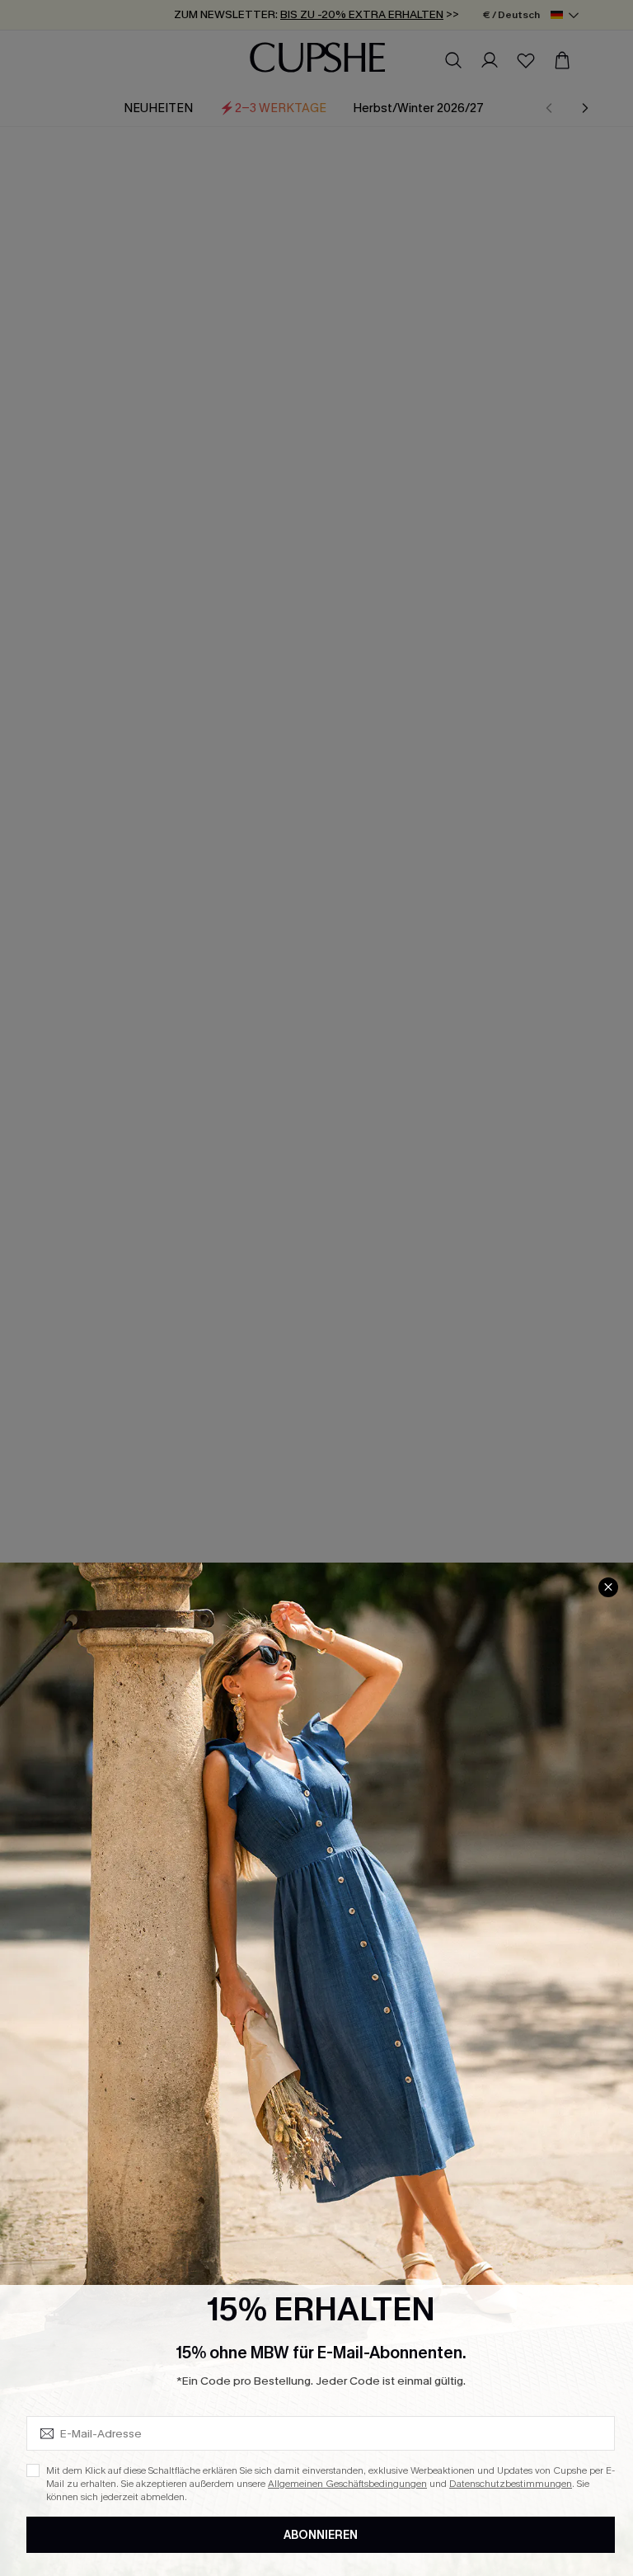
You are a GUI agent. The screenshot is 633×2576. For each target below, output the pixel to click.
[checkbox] (33, 2470)
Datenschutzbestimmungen (511, 2484)
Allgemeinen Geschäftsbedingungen (347, 2484)
